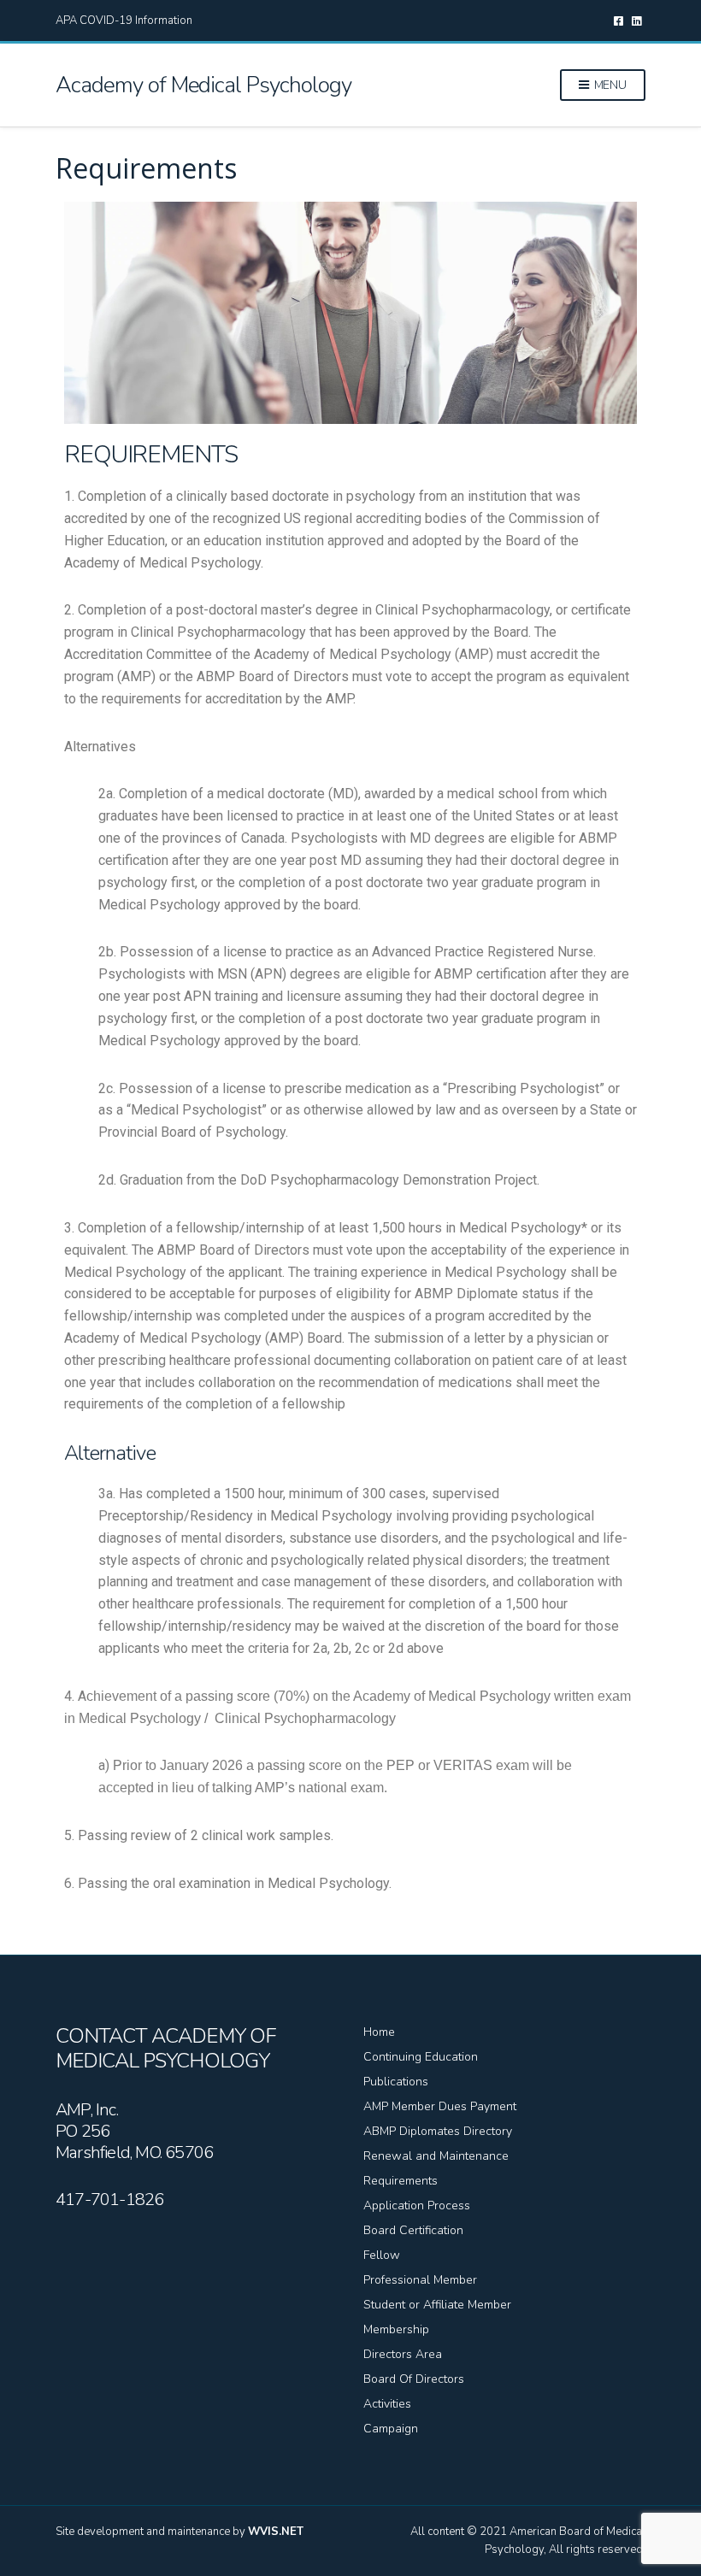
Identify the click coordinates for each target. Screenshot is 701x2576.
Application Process (417, 2205)
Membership (396, 2329)
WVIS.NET (276, 2532)
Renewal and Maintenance (436, 2156)
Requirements (401, 2181)
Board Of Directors (414, 2379)
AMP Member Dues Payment (440, 2106)
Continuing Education (421, 2057)
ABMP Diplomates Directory (438, 2131)
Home (379, 2032)
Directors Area (403, 2354)
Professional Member (420, 2280)
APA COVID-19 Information (124, 21)
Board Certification (413, 2230)
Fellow (382, 2255)
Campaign (391, 2429)
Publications (396, 2082)
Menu (609, 85)
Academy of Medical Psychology (203, 85)
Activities (387, 2404)
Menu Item (619, 21)
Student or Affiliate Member (437, 2305)
